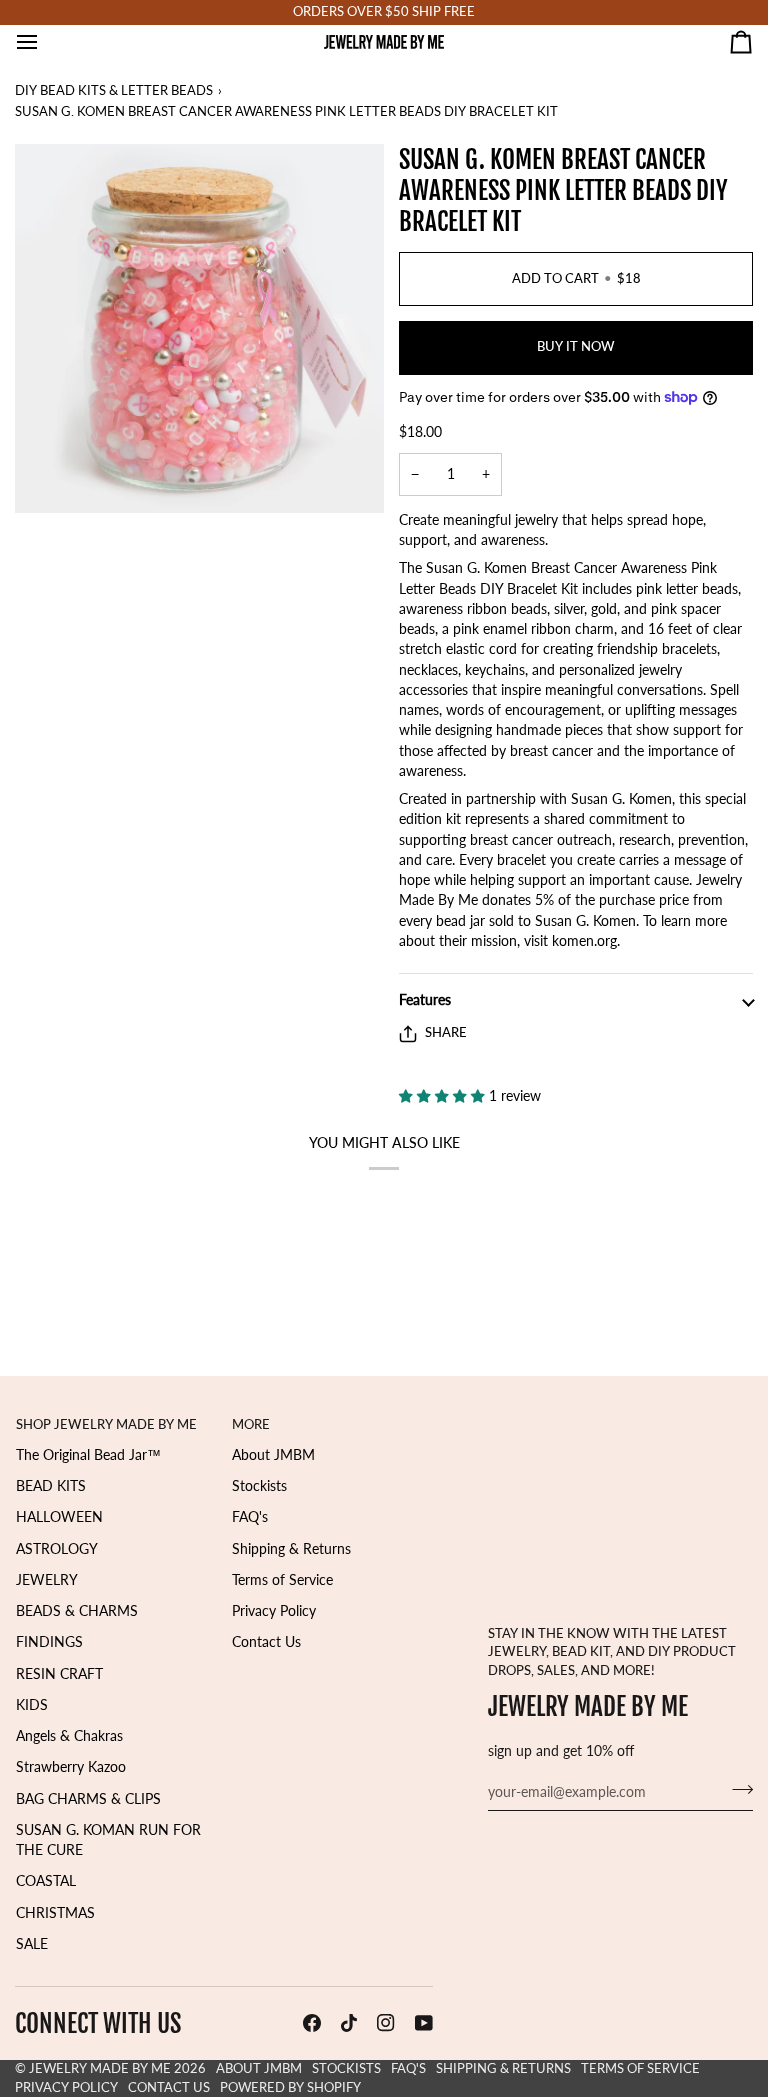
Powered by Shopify (290, 2087)
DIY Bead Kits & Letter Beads (114, 90)
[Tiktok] (349, 2023)
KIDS (32, 1705)
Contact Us (266, 1642)
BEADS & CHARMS (77, 1611)
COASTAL (46, 1881)
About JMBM (273, 1455)
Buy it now (576, 346)
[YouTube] (424, 2023)
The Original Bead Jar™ (88, 1455)
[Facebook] (312, 2023)
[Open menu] (45, 42)
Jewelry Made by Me (100, 2068)
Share (446, 1032)
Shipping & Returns (291, 1549)
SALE (32, 1944)
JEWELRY (47, 1580)
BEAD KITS (51, 1486)
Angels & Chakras (69, 1736)
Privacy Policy (274, 1611)
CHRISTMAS (55, 1913)
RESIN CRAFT (59, 1674)
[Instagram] (386, 2023)
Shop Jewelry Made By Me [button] (106, 1424)
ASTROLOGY (57, 1549)
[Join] (736, 1789)
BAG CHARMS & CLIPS (88, 1799)
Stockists (259, 1486)
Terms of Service (282, 1580)
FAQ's (250, 1517)
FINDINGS (49, 1642)
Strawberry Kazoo (71, 1767)
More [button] (251, 1424)
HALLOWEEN (59, 1517)
